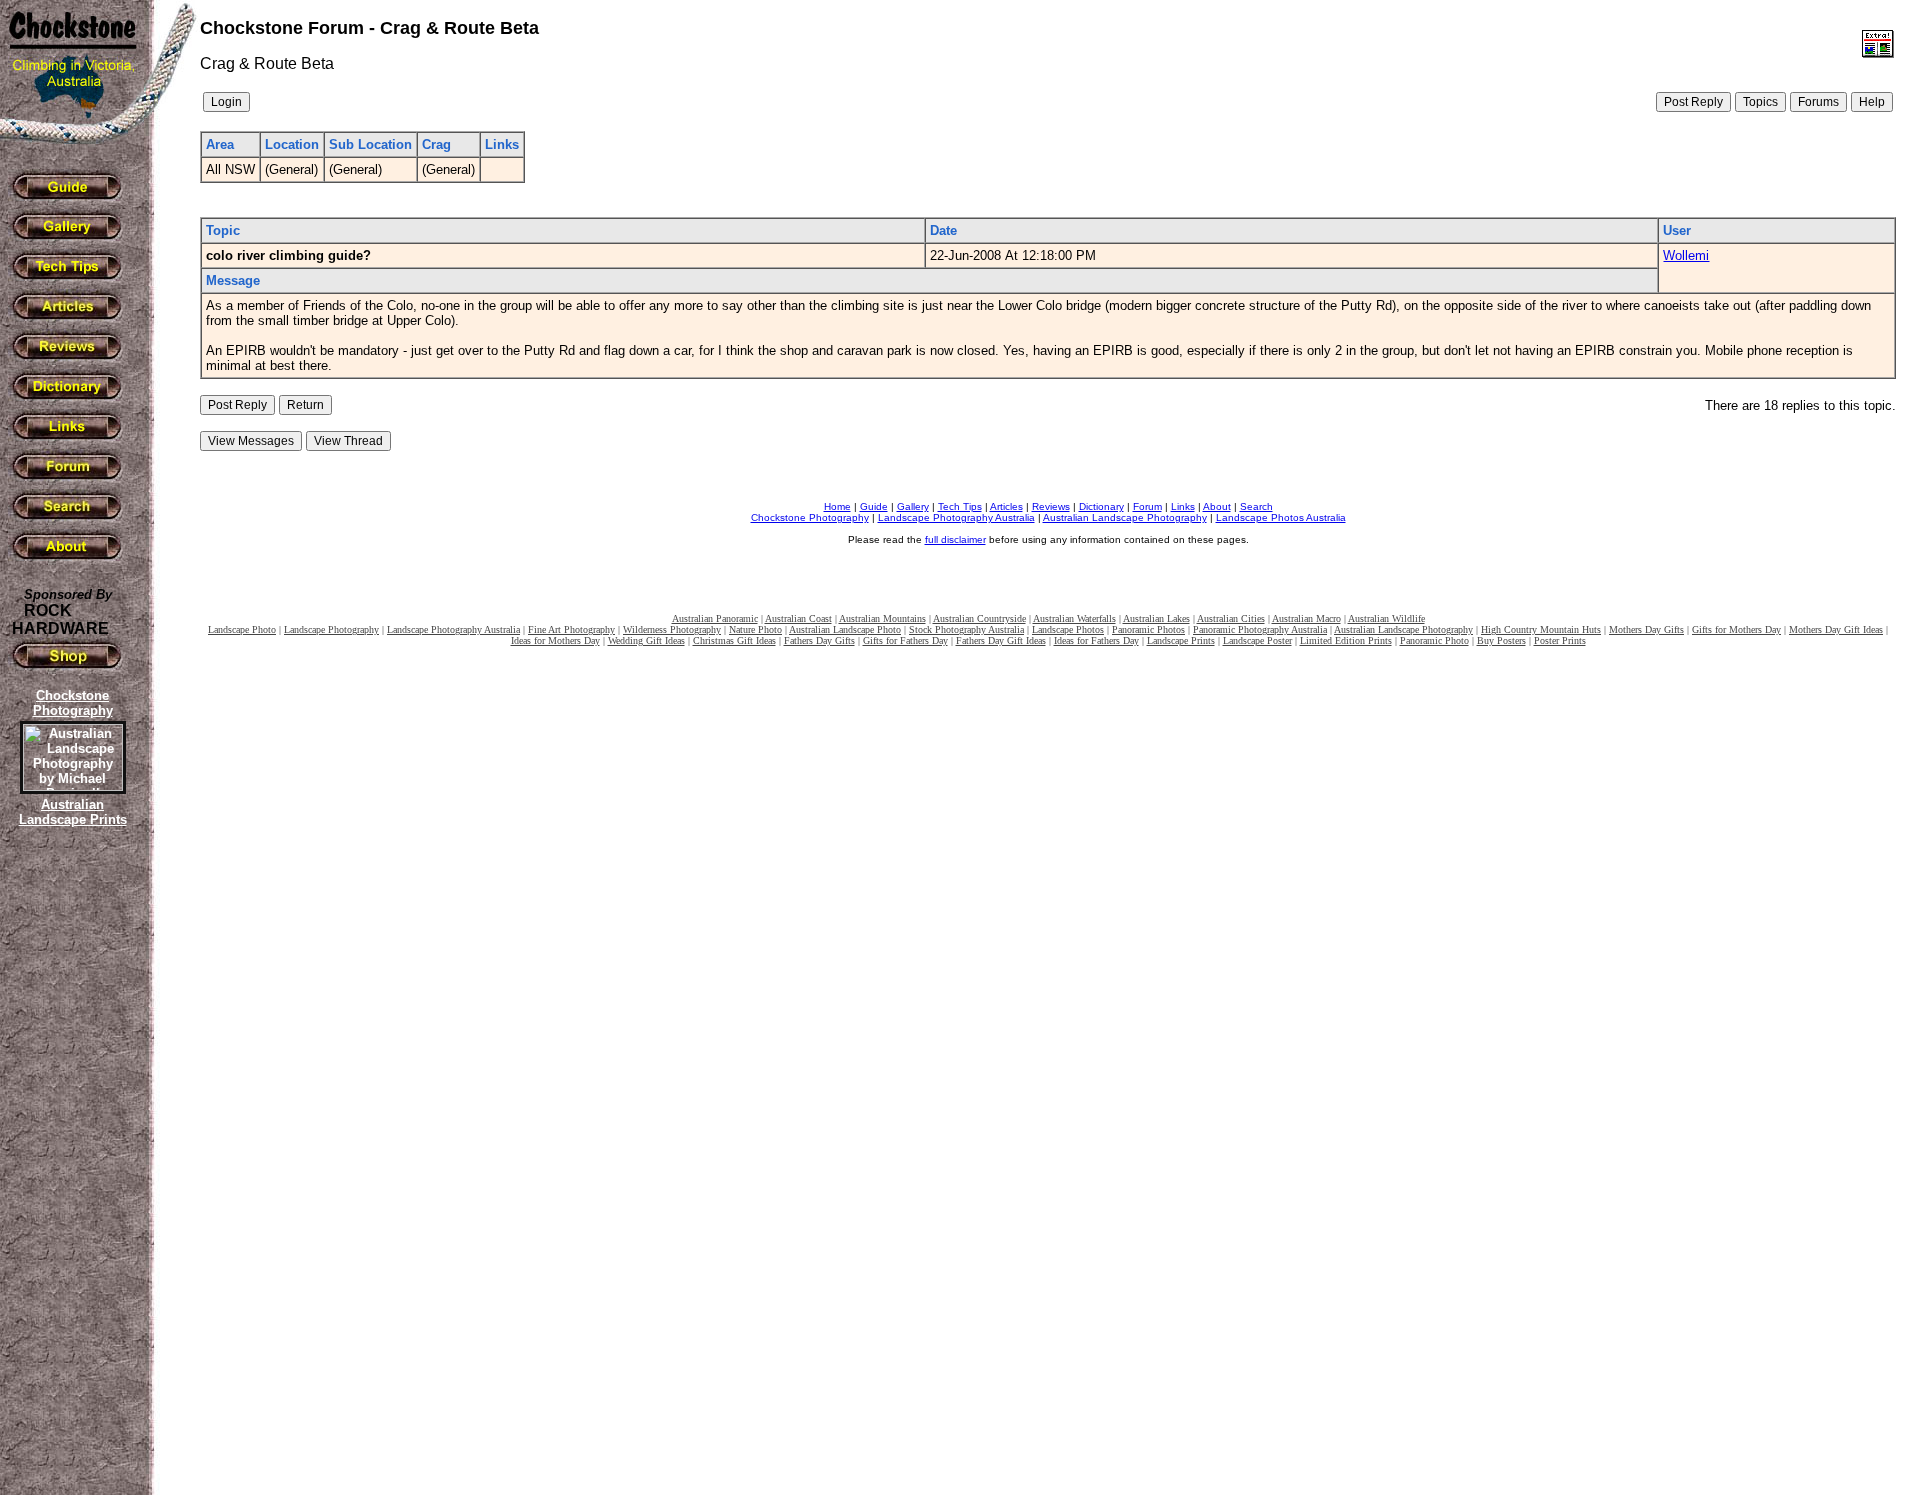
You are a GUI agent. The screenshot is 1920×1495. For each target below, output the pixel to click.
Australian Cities (1231, 618)
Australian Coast (798, 618)
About (1217, 506)
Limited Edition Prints (1346, 640)
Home (837, 506)
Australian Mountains (882, 618)
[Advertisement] (70, 1175)
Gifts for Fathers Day (905, 640)
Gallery (913, 506)
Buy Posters (1501, 640)
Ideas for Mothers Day (555, 640)
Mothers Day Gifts (1646, 629)
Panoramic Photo (1434, 640)
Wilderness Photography (672, 629)
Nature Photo (755, 629)
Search (1256, 506)
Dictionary (1101, 506)
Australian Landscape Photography (1125, 517)
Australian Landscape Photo (845, 629)
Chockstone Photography (810, 517)
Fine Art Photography (571, 629)
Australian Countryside (979, 618)
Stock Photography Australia (966, 629)
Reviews (1051, 506)
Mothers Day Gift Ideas (1836, 629)
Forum (1147, 506)
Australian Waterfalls (1074, 618)
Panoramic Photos (1148, 629)
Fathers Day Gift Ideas (1001, 640)
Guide (874, 506)
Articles (1006, 506)
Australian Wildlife (1386, 618)
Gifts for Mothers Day (1736, 629)
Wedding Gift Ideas (646, 640)
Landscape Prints (1181, 640)
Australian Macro (1306, 618)
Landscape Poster (1257, 640)
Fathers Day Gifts (819, 640)
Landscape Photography (331, 629)
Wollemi (1686, 255)
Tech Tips (960, 506)
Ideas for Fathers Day (1096, 640)
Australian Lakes (1156, 618)
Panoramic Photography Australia (1260, 629)
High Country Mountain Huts (1541, 629)
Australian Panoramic (715, 618)
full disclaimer (955, 539)
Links (1183, 506)
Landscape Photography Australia (956, 517)
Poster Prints (1560, 640)
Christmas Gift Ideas (734, 640)
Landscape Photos (1068, 629)
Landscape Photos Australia (1281, 517)
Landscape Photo (242, 629)
